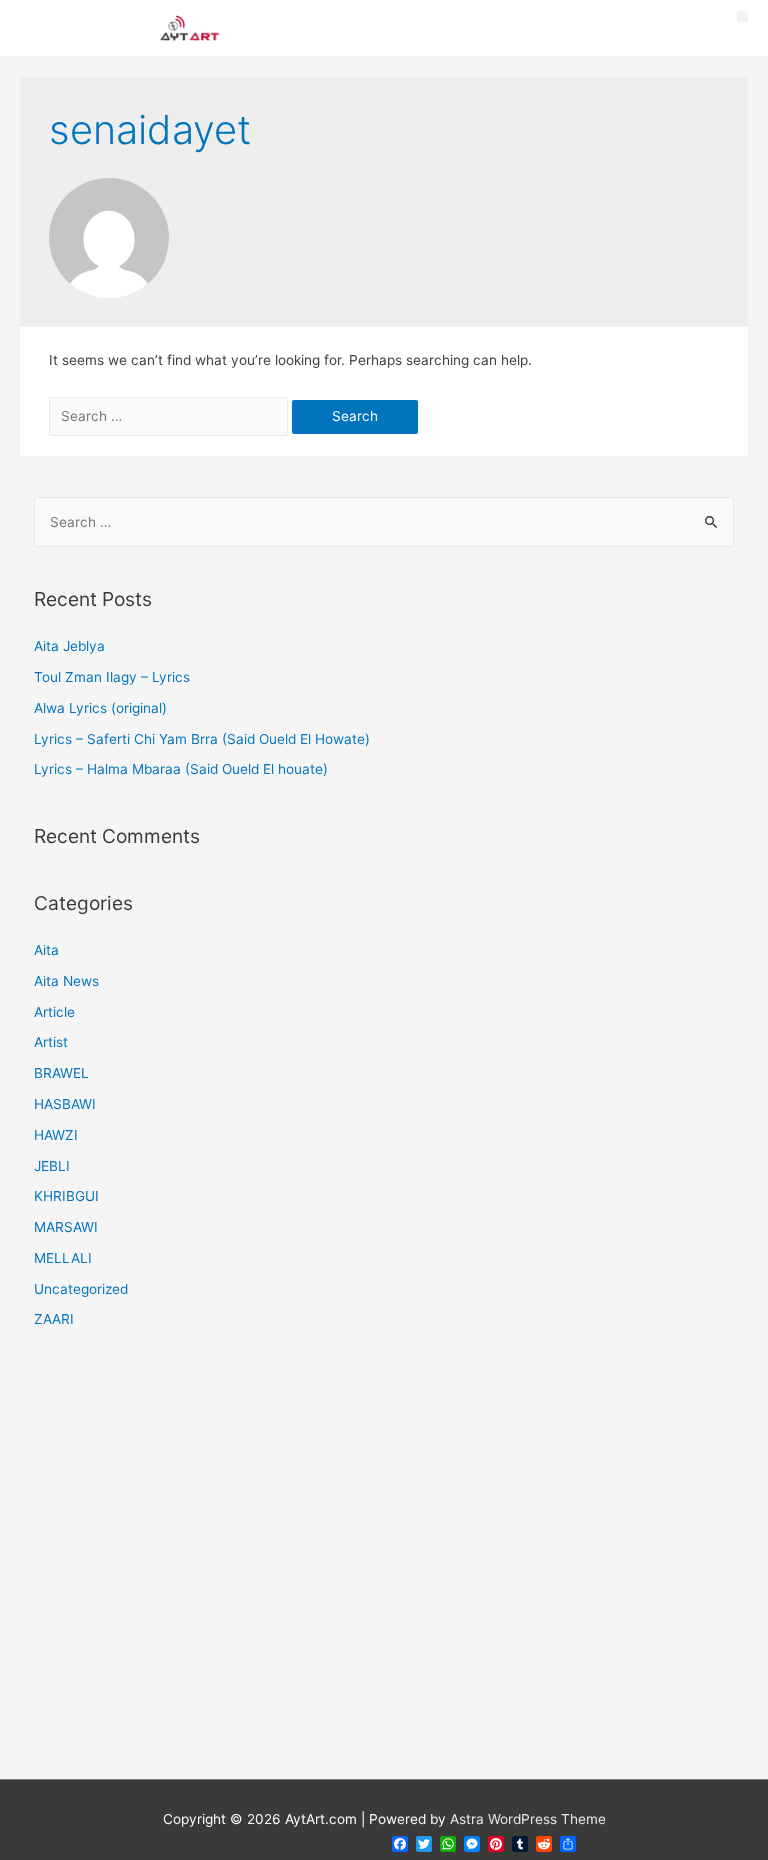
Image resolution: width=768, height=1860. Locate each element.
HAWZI (56, 1135)
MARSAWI (66, 1227)
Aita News (66, 981)
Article (54, 1012)
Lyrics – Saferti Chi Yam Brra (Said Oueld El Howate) (202, 739)
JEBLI (52, 1166)
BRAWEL (61, 1073)
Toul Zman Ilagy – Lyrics (112, 677)
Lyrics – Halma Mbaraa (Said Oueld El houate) (181, 769)
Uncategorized (81, 1289)
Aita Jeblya (69, 646)
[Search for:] (170, 416)
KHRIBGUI (66, 1196)
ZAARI (54, 1319)
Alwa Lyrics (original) (100, 708)
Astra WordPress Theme (528, 1819)
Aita (46, 950)
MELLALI (63, 1258)
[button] (742, 16)
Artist (51, 1042)
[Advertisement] (384, 1567)
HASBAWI (65, 1104)
